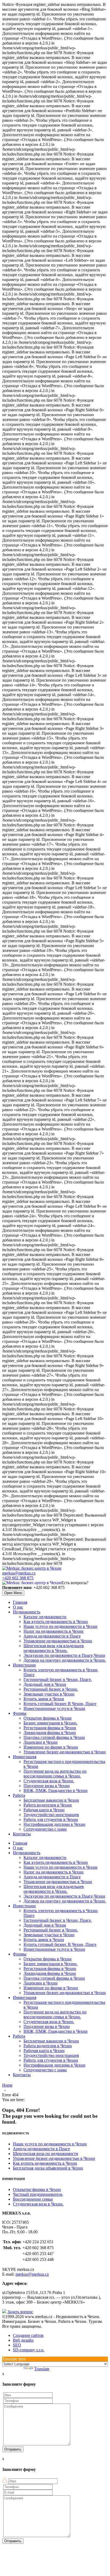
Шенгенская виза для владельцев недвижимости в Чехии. (54, 1648)
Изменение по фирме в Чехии (51, 1747)
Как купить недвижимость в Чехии (56, 1622)
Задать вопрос (20, 2312)
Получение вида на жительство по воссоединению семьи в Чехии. (55, 1774)
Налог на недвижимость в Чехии (54, 1631)
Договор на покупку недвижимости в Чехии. (65, 1660)
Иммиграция (25, 1757)
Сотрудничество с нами (45, 1829)
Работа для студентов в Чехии (51, 1819)
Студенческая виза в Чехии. (49, 1781)
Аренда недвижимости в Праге (52, 1636)
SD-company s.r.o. (29, 2350)
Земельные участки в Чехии (49, 1694)
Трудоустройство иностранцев (51, 1815)
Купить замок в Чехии (44, 1699)
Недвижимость (27, 1612)
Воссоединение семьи (33, 2199)
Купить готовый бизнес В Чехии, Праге (60, 1704)
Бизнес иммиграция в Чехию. (50, 1723)
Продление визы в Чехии (47, 1786)
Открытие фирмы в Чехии (48, 1718)
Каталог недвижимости (45, 1617)
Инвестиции (24, 1665)
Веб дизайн (23, 2340)
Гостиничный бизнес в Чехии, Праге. (58, 1679)
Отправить (13, 2449)
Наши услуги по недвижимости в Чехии (60, 1626)
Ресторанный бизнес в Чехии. (51, 1689)
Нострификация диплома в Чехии (54, 1824)
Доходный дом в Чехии (45, 1684)
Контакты (22, 1834)
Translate (42, 2369)
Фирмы (20, 1713)
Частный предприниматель (38, 2194)
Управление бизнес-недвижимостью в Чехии (65, 1752)
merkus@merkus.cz (19, 1573)
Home (7, 2085)
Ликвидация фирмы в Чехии (50, 1733)
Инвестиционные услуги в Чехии (54, 1708)
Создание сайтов (28, 2335)
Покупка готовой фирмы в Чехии (54, 1737)
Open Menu (13, 1593)
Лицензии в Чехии (41, 1742)
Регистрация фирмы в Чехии (50, 1728)
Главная (20, 1602)
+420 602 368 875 (18, 1578)
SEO (17, 2345)
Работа (19, 1795)
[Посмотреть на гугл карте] (4, 2312)
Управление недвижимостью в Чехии (58, 1641)
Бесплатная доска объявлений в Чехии (48, 2168)
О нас (18, 1607)
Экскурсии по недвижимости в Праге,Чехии (64, 1655)
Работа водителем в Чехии (48, 1805)
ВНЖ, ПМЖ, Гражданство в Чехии (56, 1790)
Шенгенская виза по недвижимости (46, 2154)
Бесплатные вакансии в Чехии (51, 1800)
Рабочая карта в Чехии (44, 1810)
